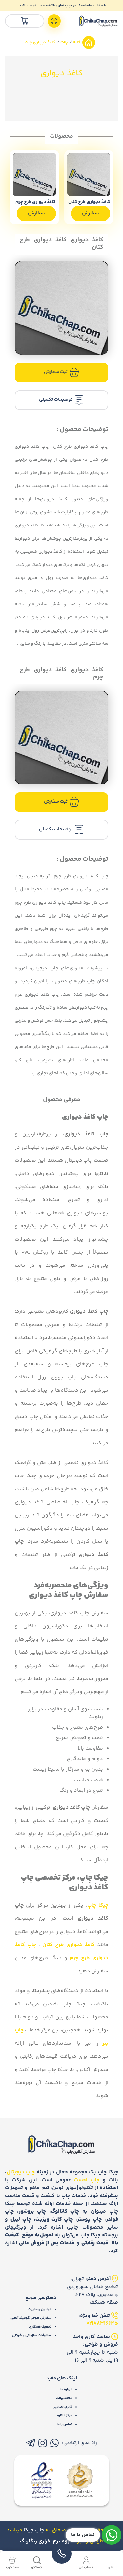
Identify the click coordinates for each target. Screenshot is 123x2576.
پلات (64, 42)
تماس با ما (64, 2424)
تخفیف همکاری (40, 2327)
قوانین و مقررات (40, 2309)
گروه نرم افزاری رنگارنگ (46, 2541)
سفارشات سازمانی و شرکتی (32, 2335)
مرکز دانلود (64, 2416)
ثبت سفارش (56, 372)
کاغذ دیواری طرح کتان (69, 1945)
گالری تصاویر (63, 2407)
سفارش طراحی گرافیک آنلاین (31, 2318)
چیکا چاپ (98, 1905)
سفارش (91, 213)
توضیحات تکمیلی (56, 400)
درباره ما (66, 2390)
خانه (76, 42)
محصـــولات (64, 2398)
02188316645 (102, 2324)
